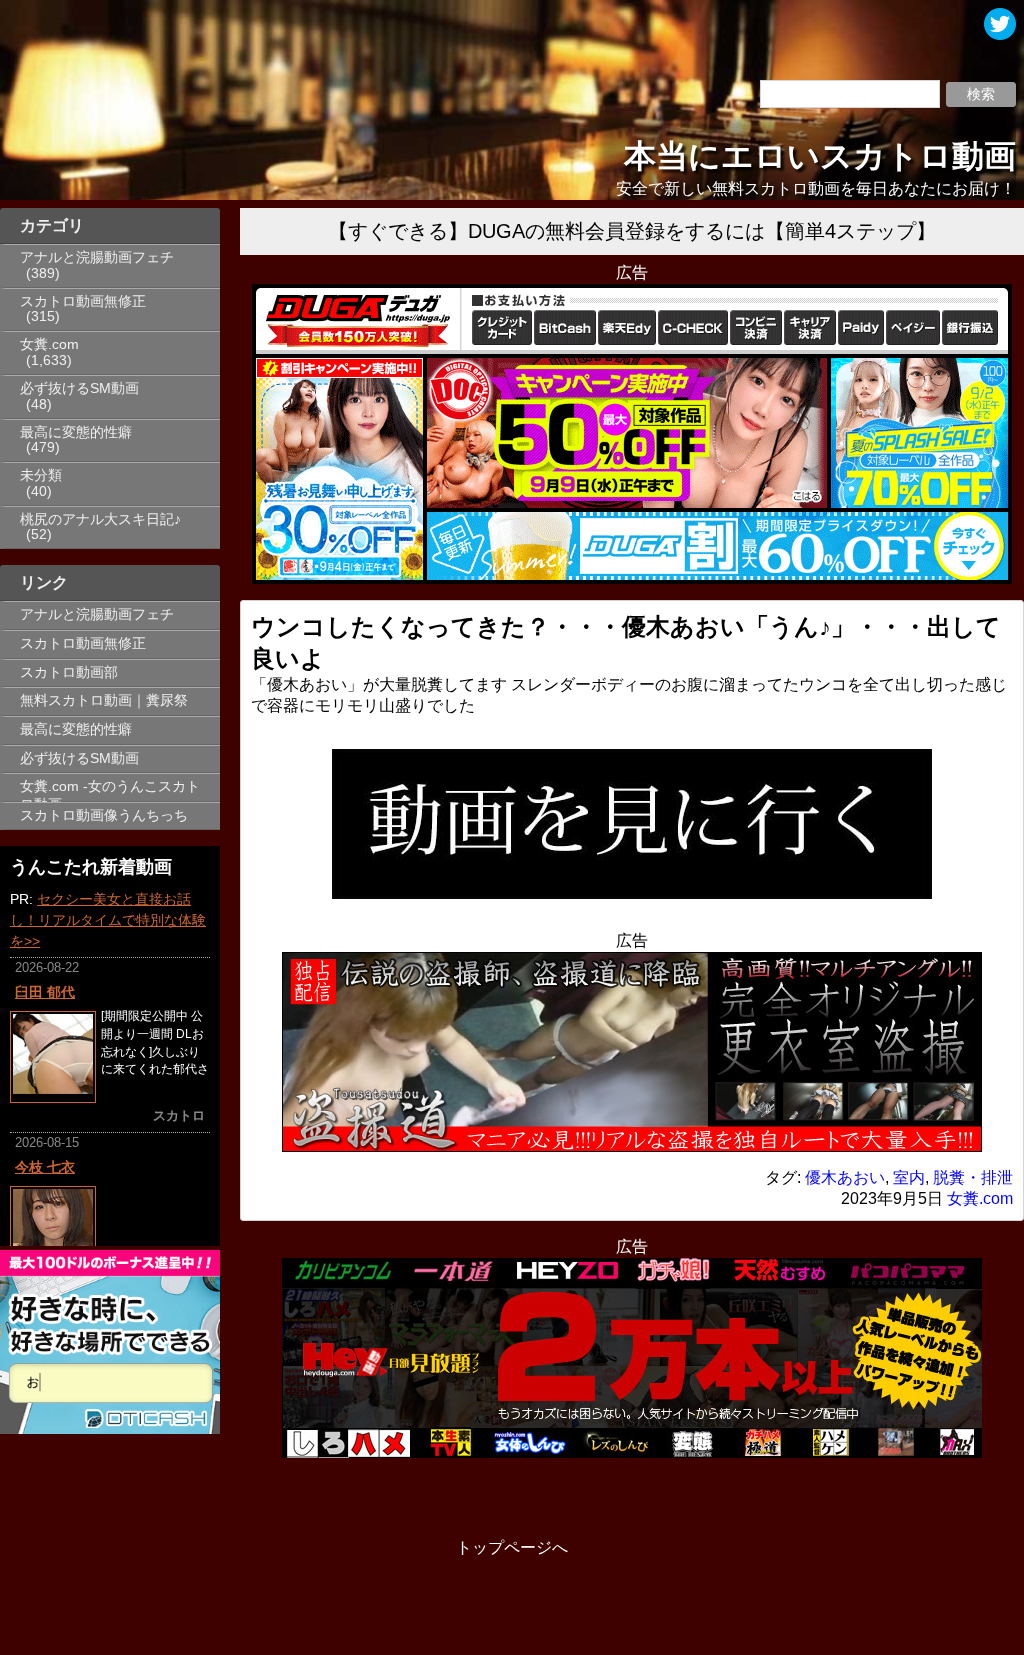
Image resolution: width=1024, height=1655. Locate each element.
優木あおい (845, 1177)
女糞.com (49, 344)
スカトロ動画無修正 (83, 301)
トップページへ (512, 1547)
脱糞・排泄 (973, 1177)
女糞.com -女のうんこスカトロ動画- (110, 790)
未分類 (41, 475)
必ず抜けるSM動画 (79, 388)
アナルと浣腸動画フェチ (97, 257)
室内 (909, 1177)
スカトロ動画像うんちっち (104, 815)
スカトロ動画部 (69, 672)
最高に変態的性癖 (76, 432)
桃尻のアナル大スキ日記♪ (100, 519)
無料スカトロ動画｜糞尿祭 (104, 700)
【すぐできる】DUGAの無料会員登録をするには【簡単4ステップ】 (632, 231)
